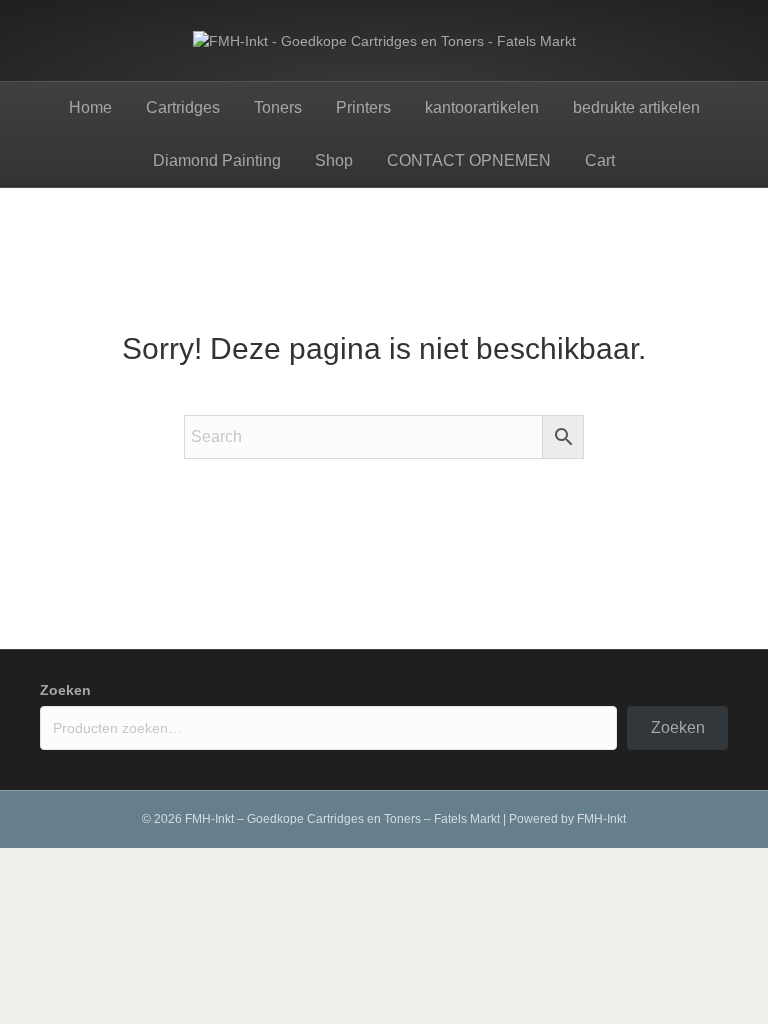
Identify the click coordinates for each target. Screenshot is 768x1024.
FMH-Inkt (601, 819)
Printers (363, 107)
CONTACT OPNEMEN (469, 160)
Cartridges (183, 107)
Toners (278, 107)
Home (90, 107)
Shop (334, 160)
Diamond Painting (217, 160)
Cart (600, 160)
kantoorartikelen (482, 107)
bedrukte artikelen (636, 107)
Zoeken (65, 690)
